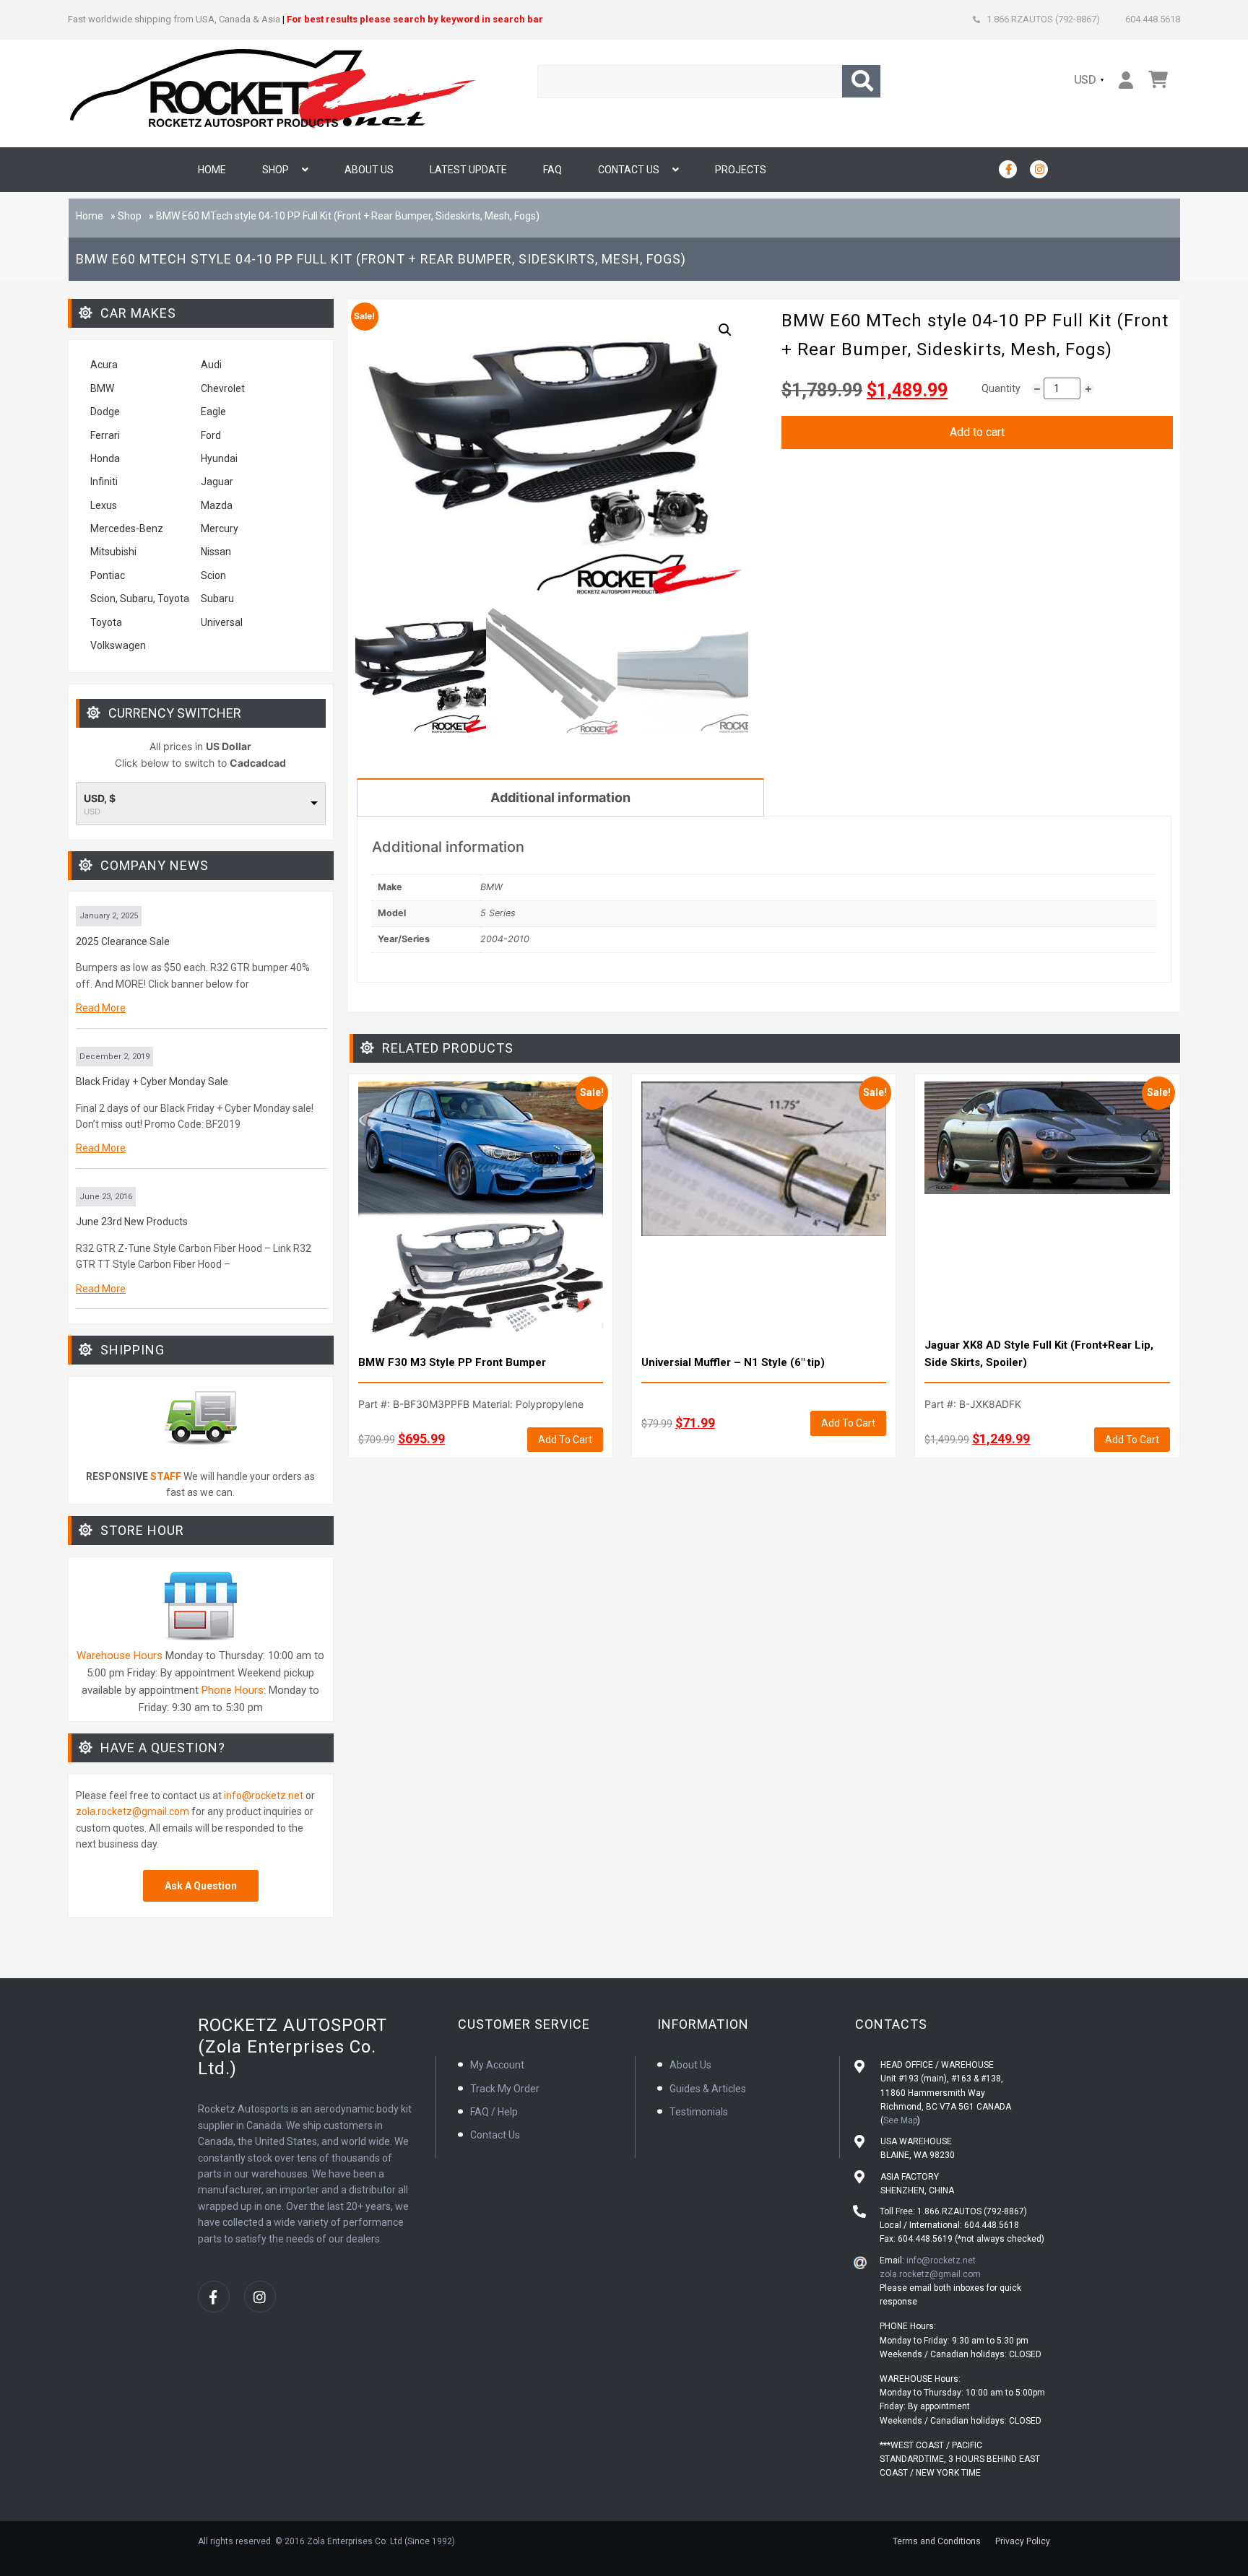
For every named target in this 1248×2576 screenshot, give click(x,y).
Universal (222, 622)
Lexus (104, 505)
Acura (104, 365)
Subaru (217, 599)
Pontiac (108, 575)
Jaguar (217, 482)
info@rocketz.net (264, 1796)
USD (1085, 80)
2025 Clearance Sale (123, 941)
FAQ (552, 170)
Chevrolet (223, 388)
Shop (276, 170)
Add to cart (977, 432)
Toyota (106, 622)
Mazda (217, 505)
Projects (741, 170)
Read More (101, 1008)
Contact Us (629, 170)
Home (212, 170)
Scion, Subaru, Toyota (140, 599)
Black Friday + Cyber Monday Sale (152, 1082)
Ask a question (201, 1886)
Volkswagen (119, 645)
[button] (725, 330)
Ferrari (105, 435)
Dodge (105, 412)
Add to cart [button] (565, 1440)
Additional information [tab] (560, 797)
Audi (211, 365)
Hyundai (219, 458)
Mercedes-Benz (127, 528)
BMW (102, 388)
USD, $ (100, 799)
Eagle (213, 412)
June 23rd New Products (132, 1222)
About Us (369, 170)
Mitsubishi (113, 552)
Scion (213, 575)
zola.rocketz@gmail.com (133, 1811)
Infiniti (104, 482)
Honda (105, 458)
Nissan (216, 552)
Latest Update (468, 170)
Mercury (220, 528)
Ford (211, 435)
